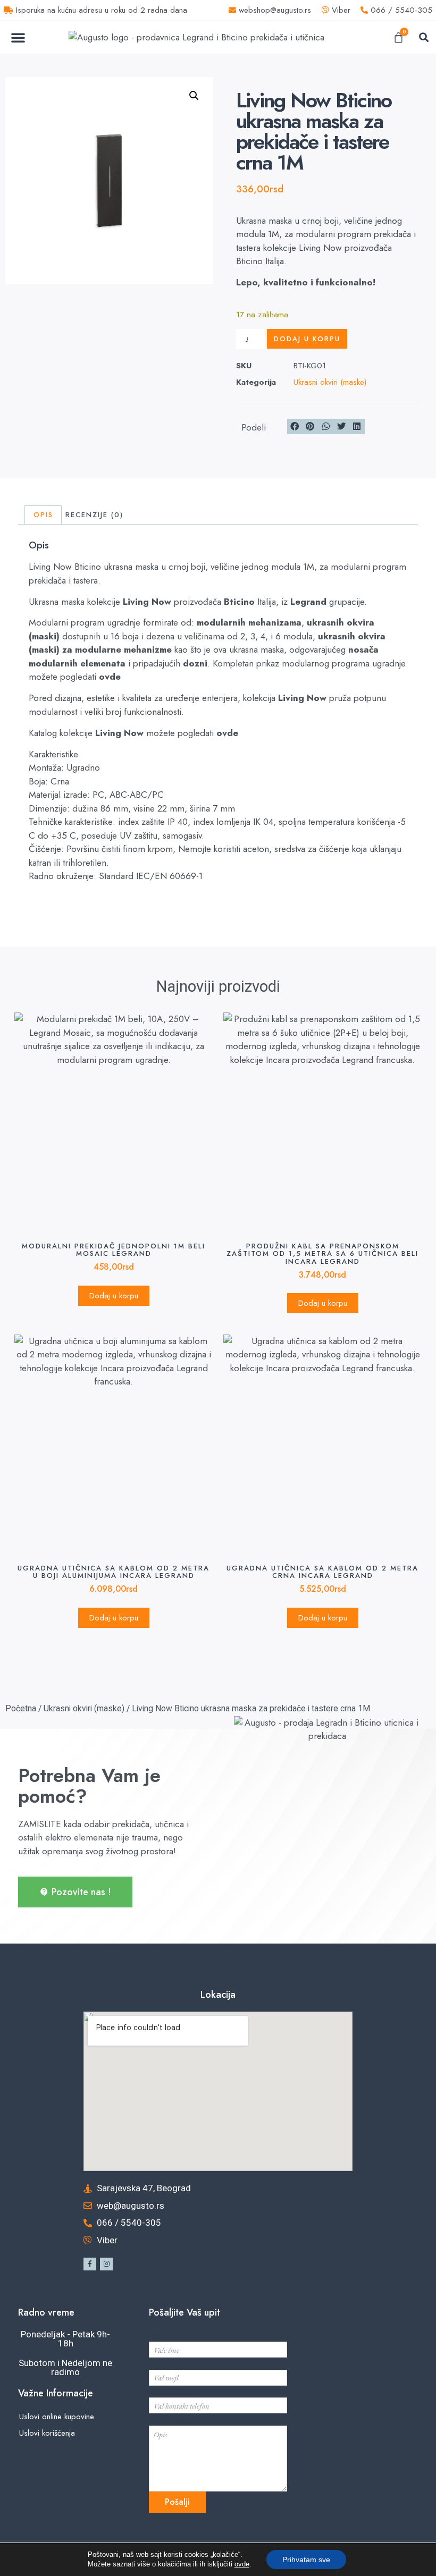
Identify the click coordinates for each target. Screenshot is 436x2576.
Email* (160, 2363)
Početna (21, 1708)
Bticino (239, 602)
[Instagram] (106, 2264)
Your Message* (171, 2419)
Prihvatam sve (306, 2560)
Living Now (147, 602)
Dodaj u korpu (307, 339)
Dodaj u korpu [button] (114, 1296)
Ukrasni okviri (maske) (330, 382)
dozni (195, 663)
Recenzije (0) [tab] (94, 515)
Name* (160, 2336)
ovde (110, 677)
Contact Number (174, 2391)
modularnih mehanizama (249, 622)
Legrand (308, 602)
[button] (18, 37)
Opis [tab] (43, 515)
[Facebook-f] (90, 2264)
